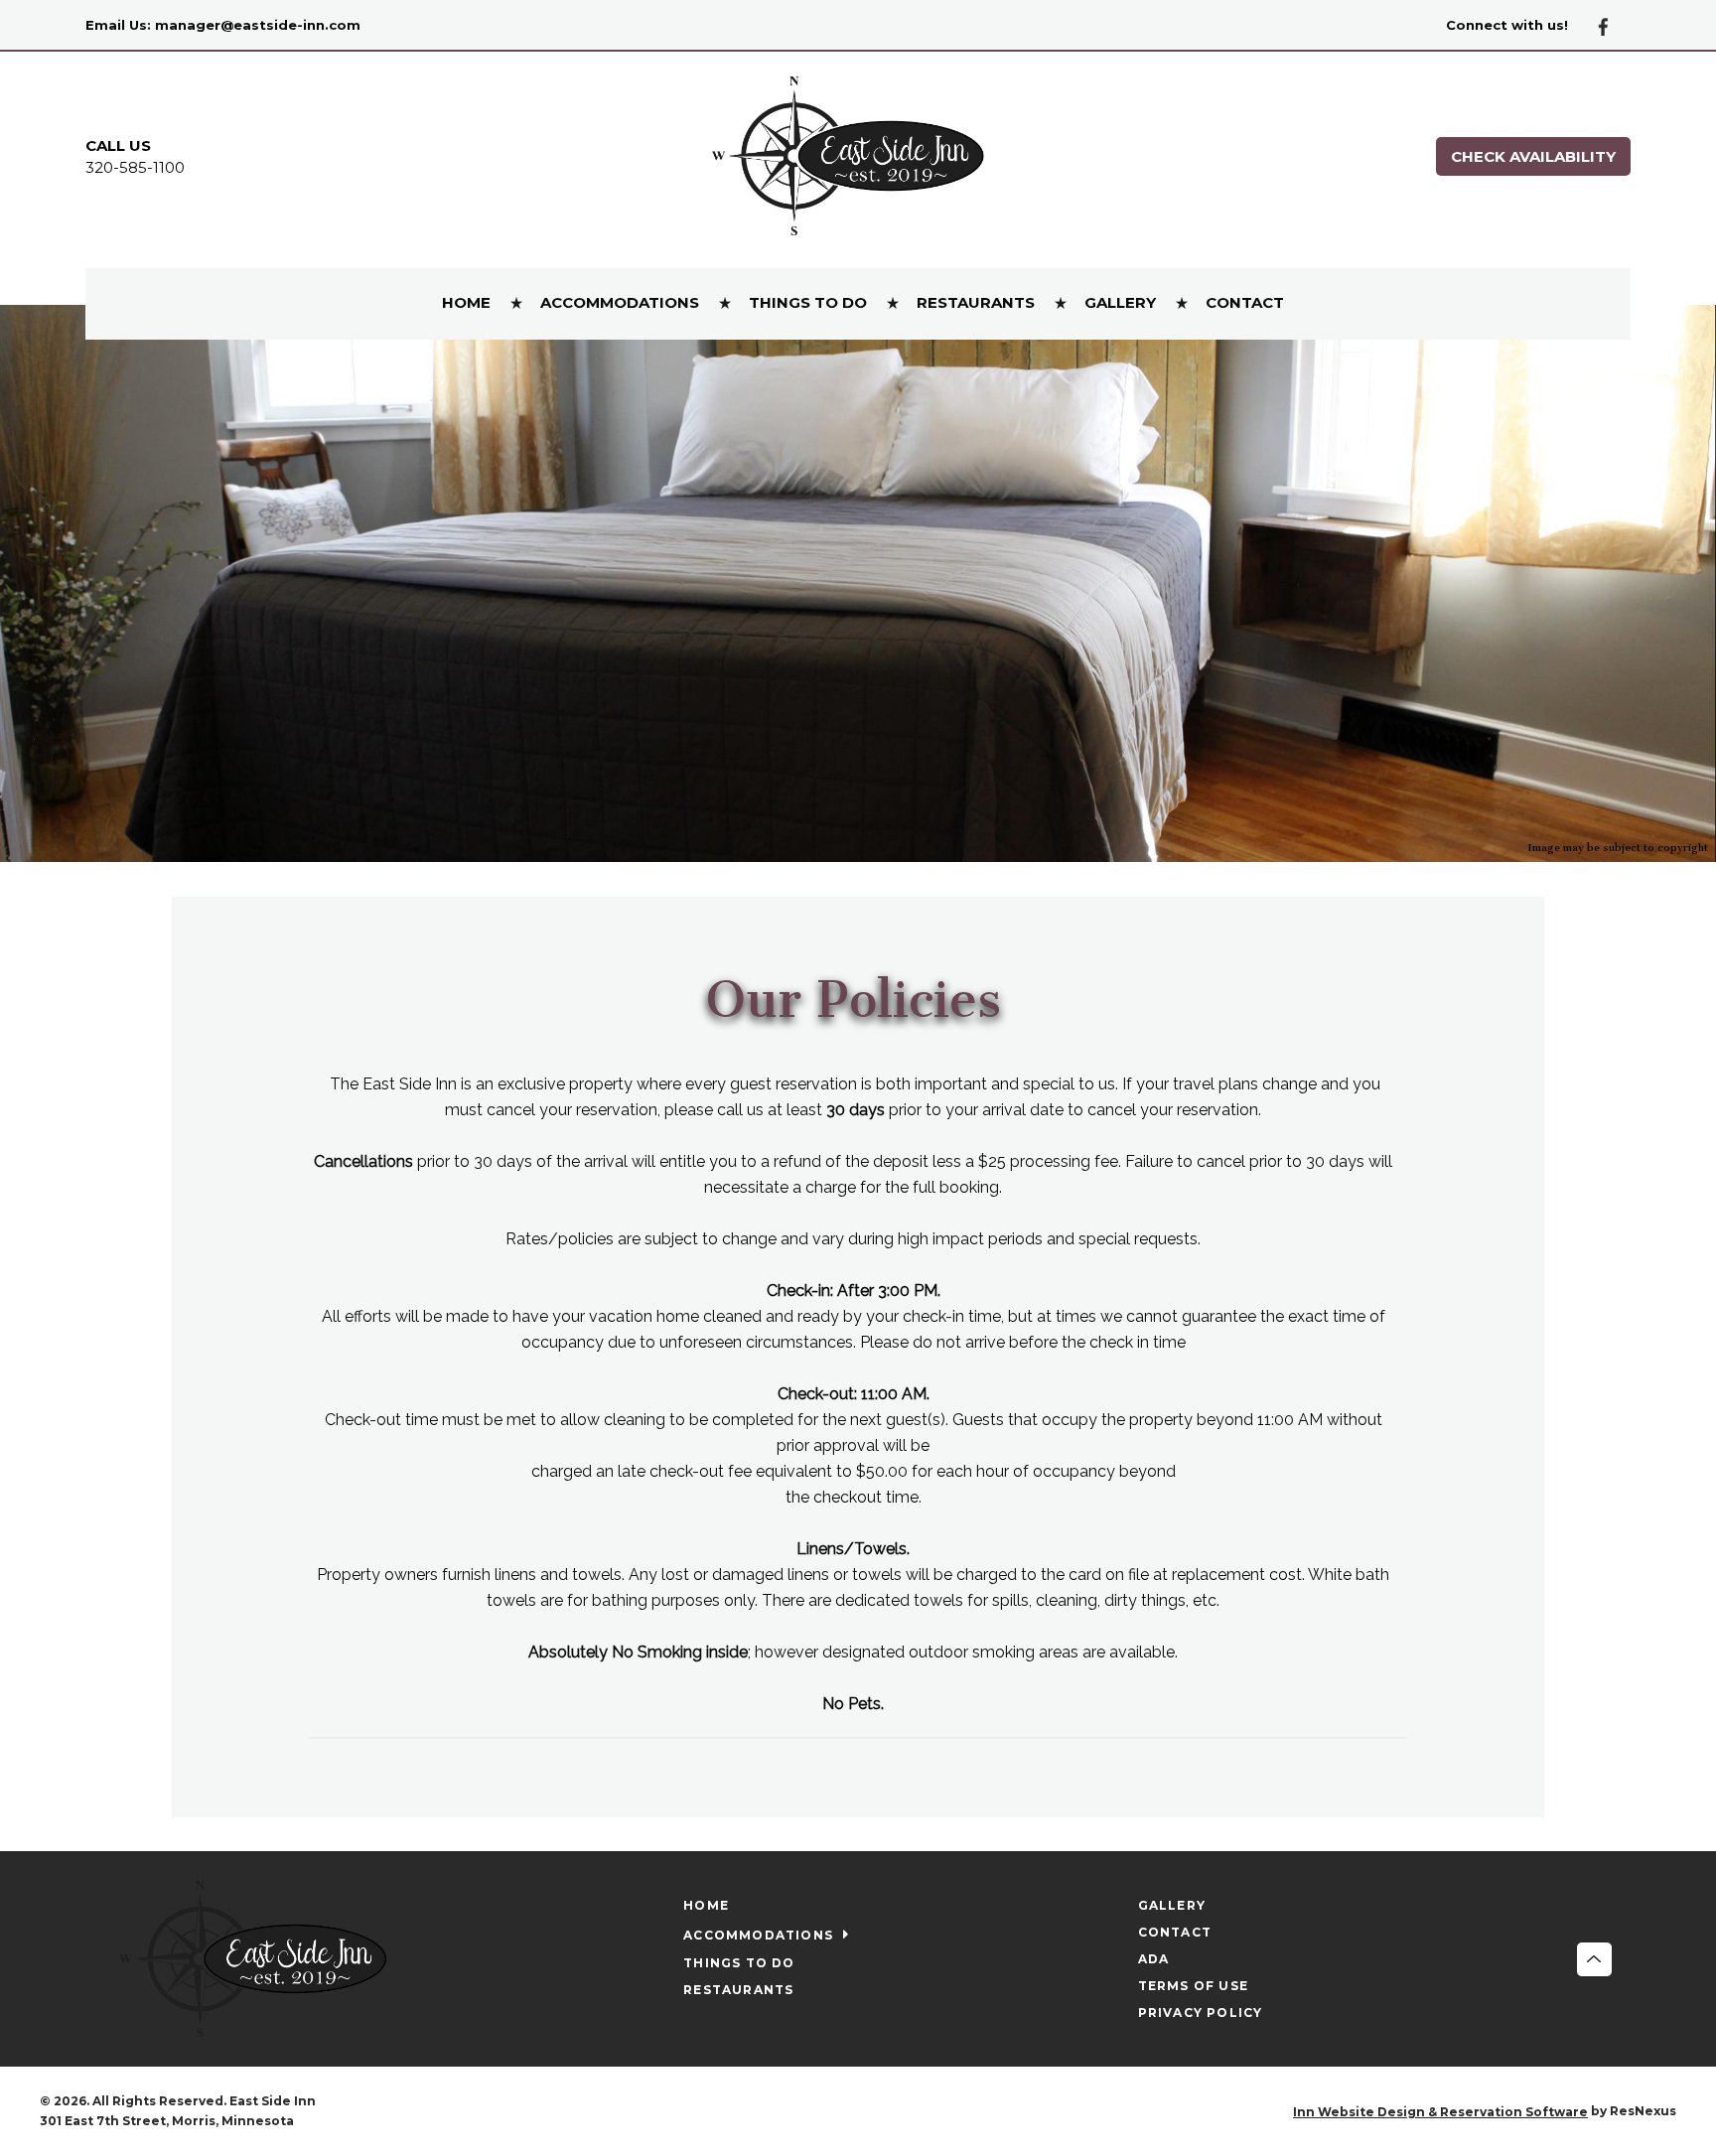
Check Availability (1533, 156)
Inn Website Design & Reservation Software (1440, 2112)
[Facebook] (1611, 25)
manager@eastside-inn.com (258, 25)
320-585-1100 (135, 167)
